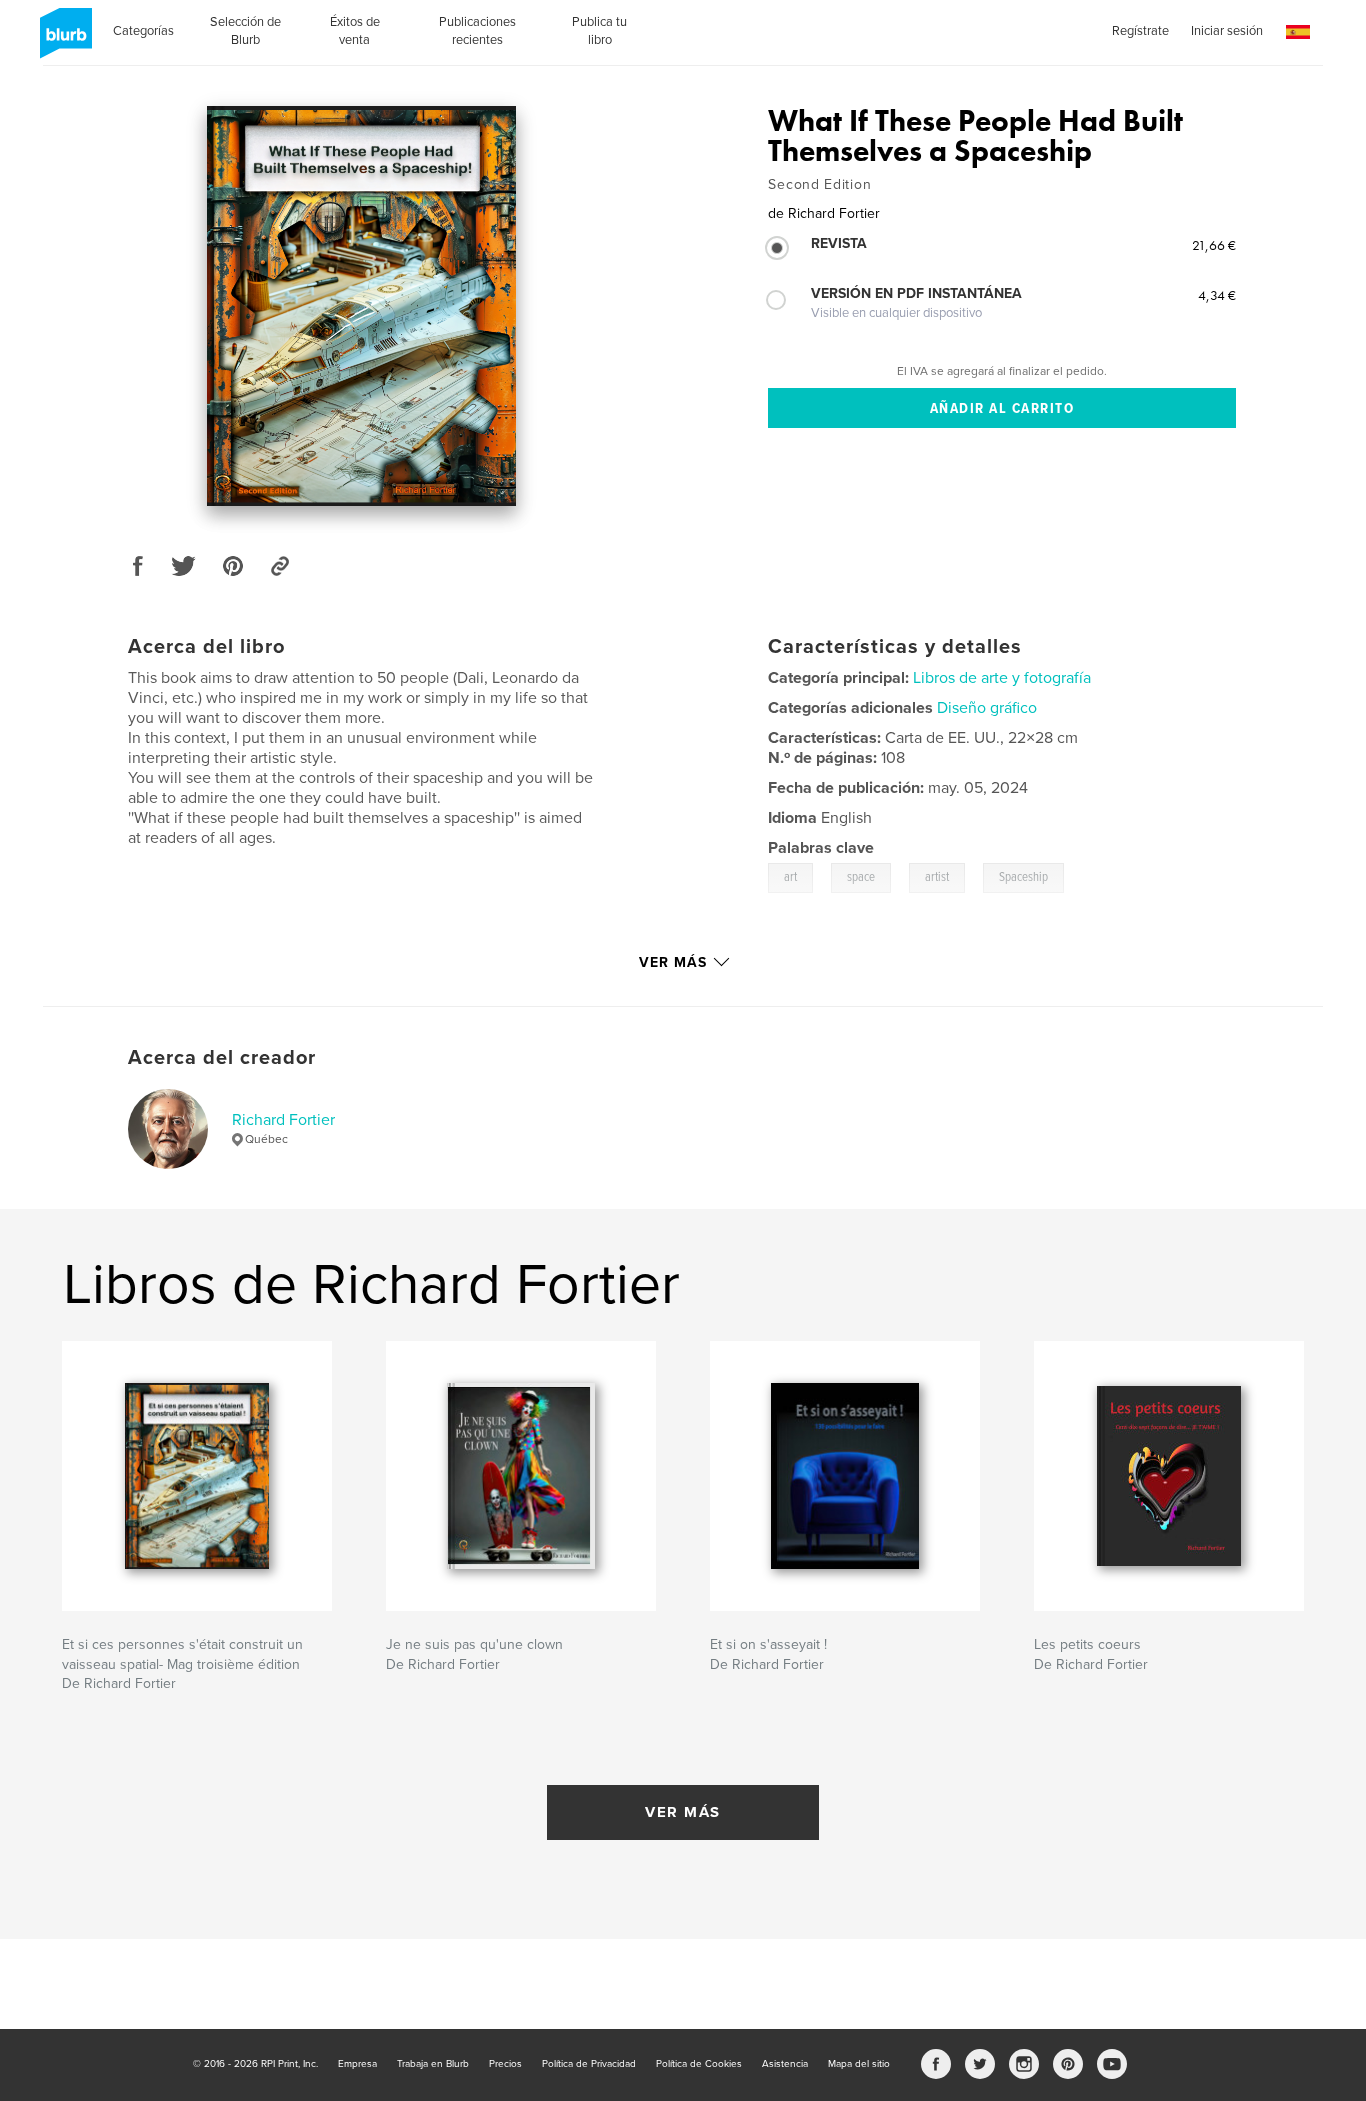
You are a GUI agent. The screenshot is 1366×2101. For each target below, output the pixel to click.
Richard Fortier (283, 1120)
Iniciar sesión (1227, 31)
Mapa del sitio (859, 2064)
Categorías (143, 31)
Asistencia (785, 2064)
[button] (1298, 32)
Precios (505, 2064)
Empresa (357, 2064)
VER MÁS (683, 1812)
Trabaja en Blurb (433, 2064)
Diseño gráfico (987, 708)
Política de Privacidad (589, 2064)
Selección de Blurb (245, 31)
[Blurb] (62, 41)
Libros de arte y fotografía (1002, 678)
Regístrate (1140, 31)
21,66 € (1214, 245)
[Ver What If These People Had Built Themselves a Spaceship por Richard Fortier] (361, 306)
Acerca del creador (222, 1058)
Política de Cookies (699, 2064)
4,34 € (1217, 295)
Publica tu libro (599, 31)
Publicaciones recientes (477, 31)
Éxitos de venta (355, 31)
